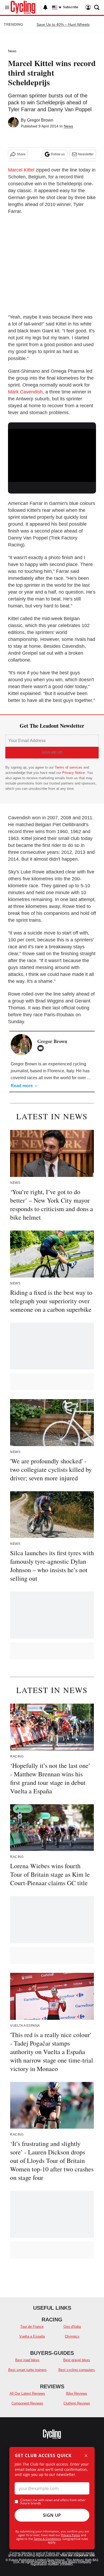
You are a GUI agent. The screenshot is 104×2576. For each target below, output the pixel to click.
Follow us (58, 154)
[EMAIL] (42, 1048)
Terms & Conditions (47, 2539)
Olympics (72, 2336)
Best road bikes (27, 2360)
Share (21, 154)
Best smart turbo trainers (27, 2370)
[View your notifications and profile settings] (45, 7)
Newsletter (86, 154)
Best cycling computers (77, 2370)
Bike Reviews (77, 2393)
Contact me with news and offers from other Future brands (53, 2502)
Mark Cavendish (25, 392)
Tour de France (32, 2327)
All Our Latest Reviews (27, 2393)
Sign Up (52, 2515)
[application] (52, 453)
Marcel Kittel (21, 170)
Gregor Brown (40, 120)
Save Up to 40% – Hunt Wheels (63, 24)
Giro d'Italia (72, 2327)
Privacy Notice (73, 773)
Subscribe (71, 7)
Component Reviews (27, 2403)
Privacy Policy (71, 2535)
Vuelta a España (32, 2336)
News (12, 51)
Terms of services (69, 767)
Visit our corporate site (78, 2555)
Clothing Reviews (77, 2403)
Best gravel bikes (77, 2360)
